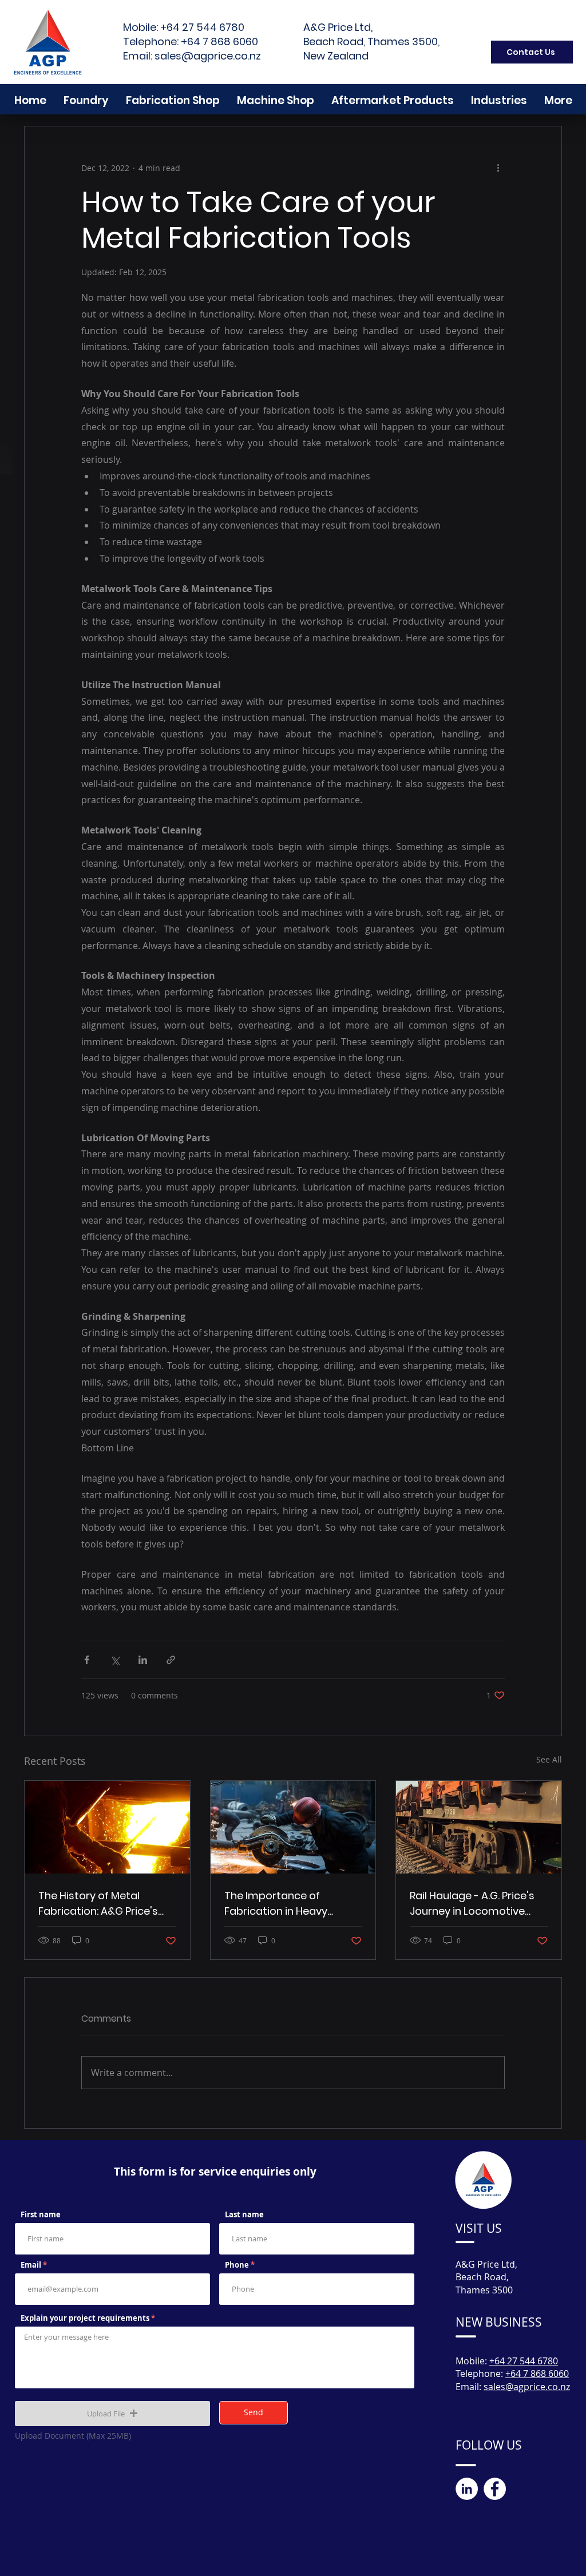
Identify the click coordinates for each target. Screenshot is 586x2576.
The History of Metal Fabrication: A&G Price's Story (98, 1904)
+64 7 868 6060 (219, 41)
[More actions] (498, 168)
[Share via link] (171, 1660)
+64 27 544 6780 (202, 27)
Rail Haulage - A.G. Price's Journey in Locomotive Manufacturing (472, 1904)
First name (41, 2215)
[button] (112, 2414)
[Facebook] (495, 2489)
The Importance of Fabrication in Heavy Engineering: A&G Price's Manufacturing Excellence (290, 1904)
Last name (244, 2215)
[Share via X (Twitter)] (115, 1660)
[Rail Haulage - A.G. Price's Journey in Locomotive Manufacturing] (479, 1827)
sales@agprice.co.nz (208, 56)
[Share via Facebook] (87, 1660)
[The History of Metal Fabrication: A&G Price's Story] (107, 1827)
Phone (237, 2265)
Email (31, 2265)
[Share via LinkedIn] (143, 1660)
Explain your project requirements (86, 2318)
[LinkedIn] (467, 2489)
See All (549, 1759)
